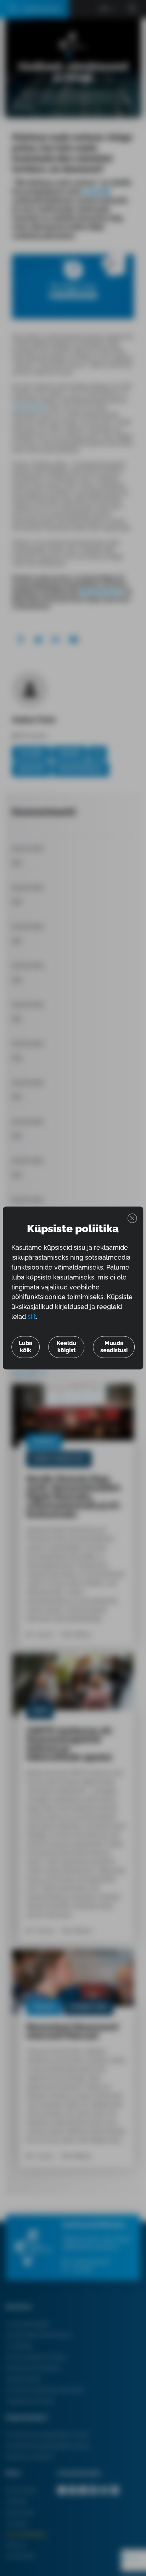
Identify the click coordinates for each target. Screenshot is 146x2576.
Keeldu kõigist (66, 1347)
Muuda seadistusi (114, 1347)
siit (32, 1317)
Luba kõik (26, 1347)
